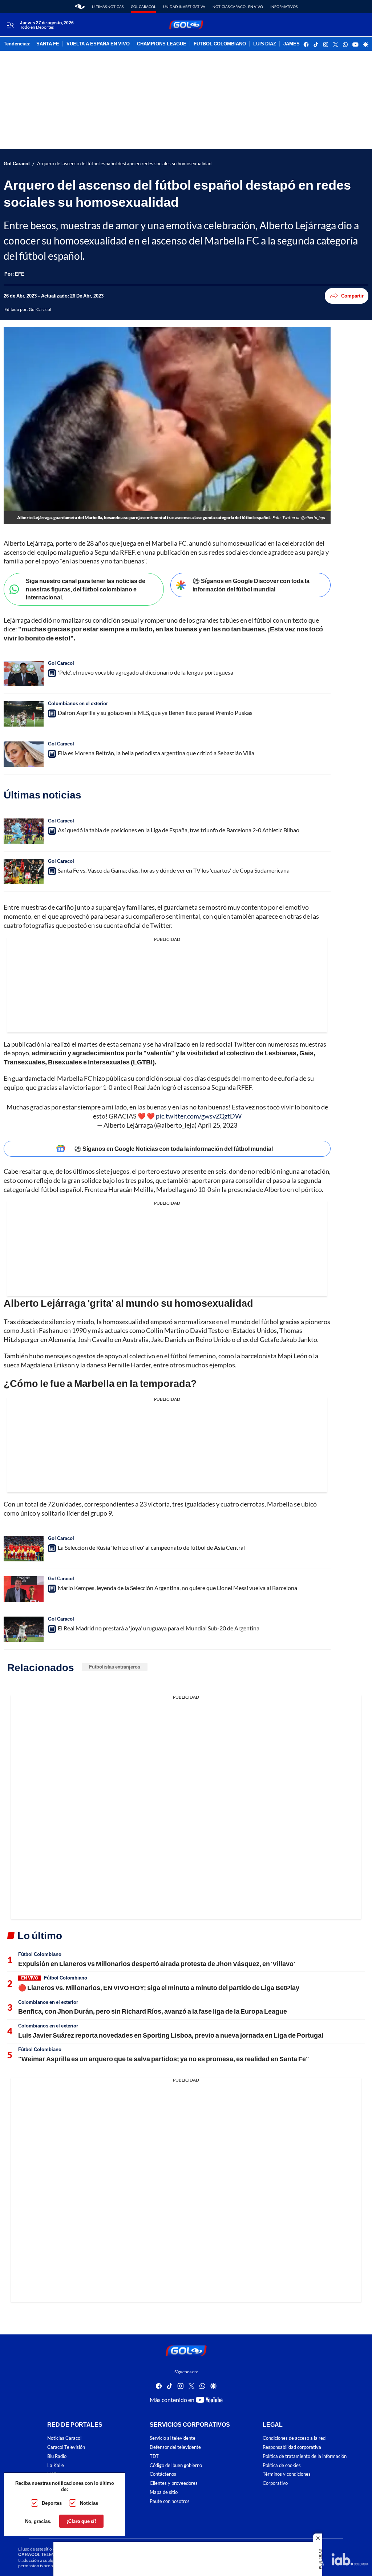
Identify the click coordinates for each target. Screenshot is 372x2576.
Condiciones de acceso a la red (294, 2438)
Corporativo (275, 2483)
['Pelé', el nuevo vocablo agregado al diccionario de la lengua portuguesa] (24, 674)
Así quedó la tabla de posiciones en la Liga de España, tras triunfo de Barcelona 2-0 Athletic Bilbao (179, 830)
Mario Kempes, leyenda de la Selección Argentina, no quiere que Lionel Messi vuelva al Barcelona (177, 1588)
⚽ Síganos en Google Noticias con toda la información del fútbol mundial (173, 1149)
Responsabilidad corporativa (292, 2447)
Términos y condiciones (287, 2474)
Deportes (52, 2503)
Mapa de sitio (164, 2492)
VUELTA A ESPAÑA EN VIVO (98, 44)
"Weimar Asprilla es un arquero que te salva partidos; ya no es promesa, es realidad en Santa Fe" (164, 2059)
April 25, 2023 (217, 1125)
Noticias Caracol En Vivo (238, 7)
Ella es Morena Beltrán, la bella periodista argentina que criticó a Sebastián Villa (156, 753)
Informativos (284, 7)
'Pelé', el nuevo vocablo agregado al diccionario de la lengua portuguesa (145, 672)
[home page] (80, 7)
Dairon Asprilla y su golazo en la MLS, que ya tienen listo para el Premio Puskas (155, 713)
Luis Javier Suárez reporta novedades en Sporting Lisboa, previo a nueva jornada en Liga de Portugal (171, 2035)
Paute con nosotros (170, 2501)
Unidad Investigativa (184, 7)
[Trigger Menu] (10, 25)
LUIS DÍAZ (265, 44)
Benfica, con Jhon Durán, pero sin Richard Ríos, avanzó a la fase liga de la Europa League (153, 2011)
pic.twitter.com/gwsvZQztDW (199, 1116)
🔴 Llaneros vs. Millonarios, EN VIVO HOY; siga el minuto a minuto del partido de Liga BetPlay (159, 1987)
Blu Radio (57, 2456)
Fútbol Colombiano (40, 1954)
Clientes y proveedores (174, 2483)
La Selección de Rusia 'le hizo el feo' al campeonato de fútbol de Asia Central (151, 1547)
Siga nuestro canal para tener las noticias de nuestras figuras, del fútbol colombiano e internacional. (86, 589)
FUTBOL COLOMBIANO (220, 44)
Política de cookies (282, 2465)
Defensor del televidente (175, 2447)
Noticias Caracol (64, 2438)
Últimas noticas (108, 7)
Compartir (352, 296)
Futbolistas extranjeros (115, 1667)
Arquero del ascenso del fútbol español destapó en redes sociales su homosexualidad (124, 164)
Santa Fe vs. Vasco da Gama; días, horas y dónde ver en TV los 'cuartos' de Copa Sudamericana (174, 870)
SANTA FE (48, 44)
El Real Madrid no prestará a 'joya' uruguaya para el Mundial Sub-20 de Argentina (159, 1628)
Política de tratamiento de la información (305, 2456)
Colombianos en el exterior (78, 703)
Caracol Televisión (66, 2447)
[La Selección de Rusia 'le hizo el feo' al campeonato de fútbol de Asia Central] (24, 1549)
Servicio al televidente (173, 2438)
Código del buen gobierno (176, 2465)
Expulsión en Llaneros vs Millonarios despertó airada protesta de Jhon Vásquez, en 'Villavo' (157, 1964)
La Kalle (56, 2465)
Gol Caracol (143, 7)
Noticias (89, 2503)
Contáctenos (163, 2474)
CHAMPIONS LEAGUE (162, 44)
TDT (154, 2456)
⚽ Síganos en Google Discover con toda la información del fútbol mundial (251, 585)
